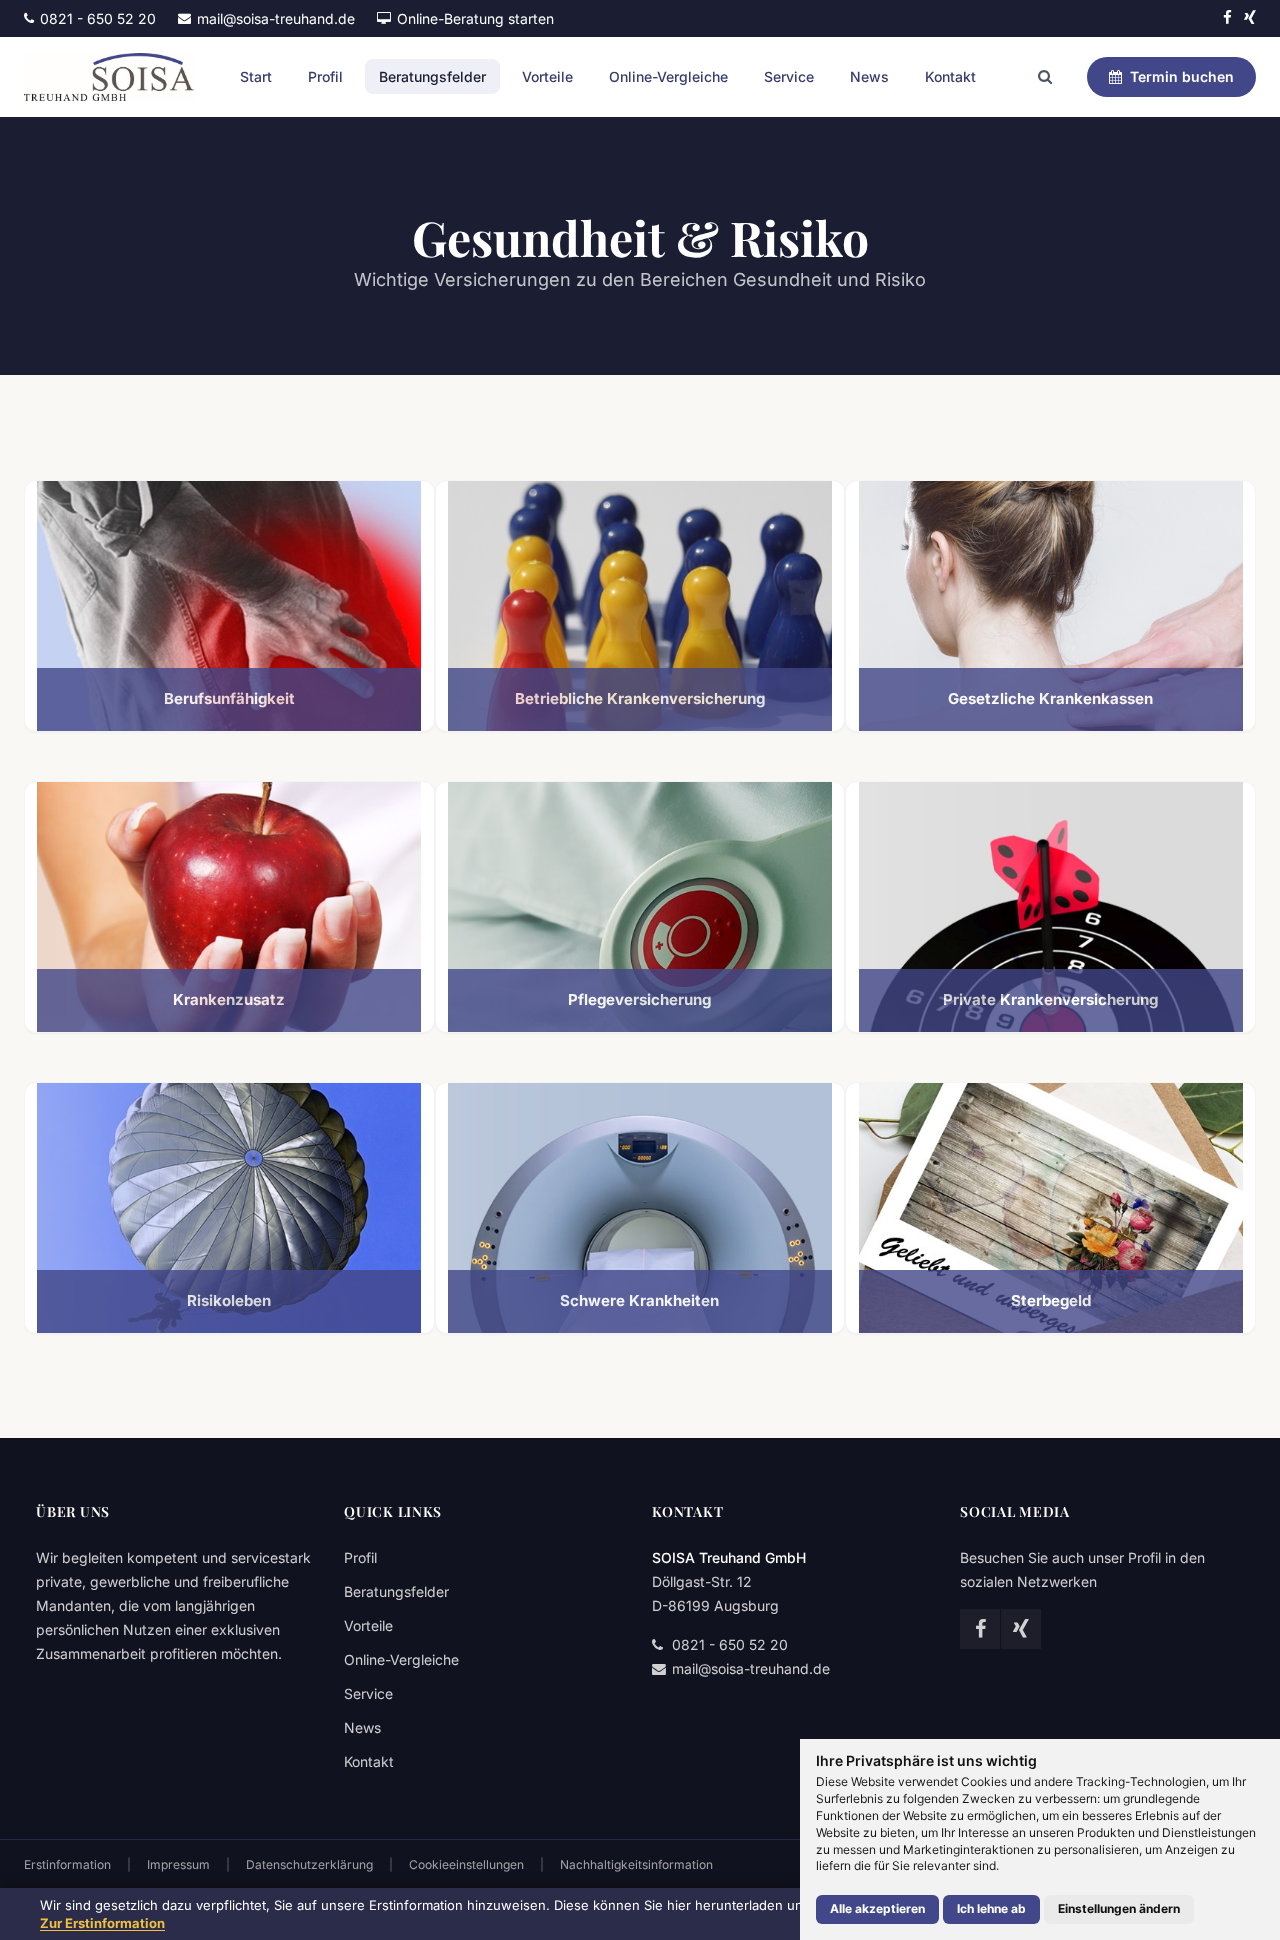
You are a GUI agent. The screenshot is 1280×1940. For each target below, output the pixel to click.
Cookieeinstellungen (466, 1864)
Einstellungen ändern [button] (1119, 1908)
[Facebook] (1227, 18)
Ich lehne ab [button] (991, 1908)
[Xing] (1250, 18)
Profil (360, 1557)
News (362, 1727)
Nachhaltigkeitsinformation (636, 1864)
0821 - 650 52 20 (730, 1644)
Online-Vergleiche (401, 1659)
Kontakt (369, 1761)
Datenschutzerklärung (309, 1864)
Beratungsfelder (396, 1591)
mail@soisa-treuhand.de (751, 1668)
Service (368, 1693)
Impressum (178, 1864)
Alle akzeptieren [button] (877, 1908)
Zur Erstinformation (102, 1923)
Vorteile (368, 1625)
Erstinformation (67, 1864)
